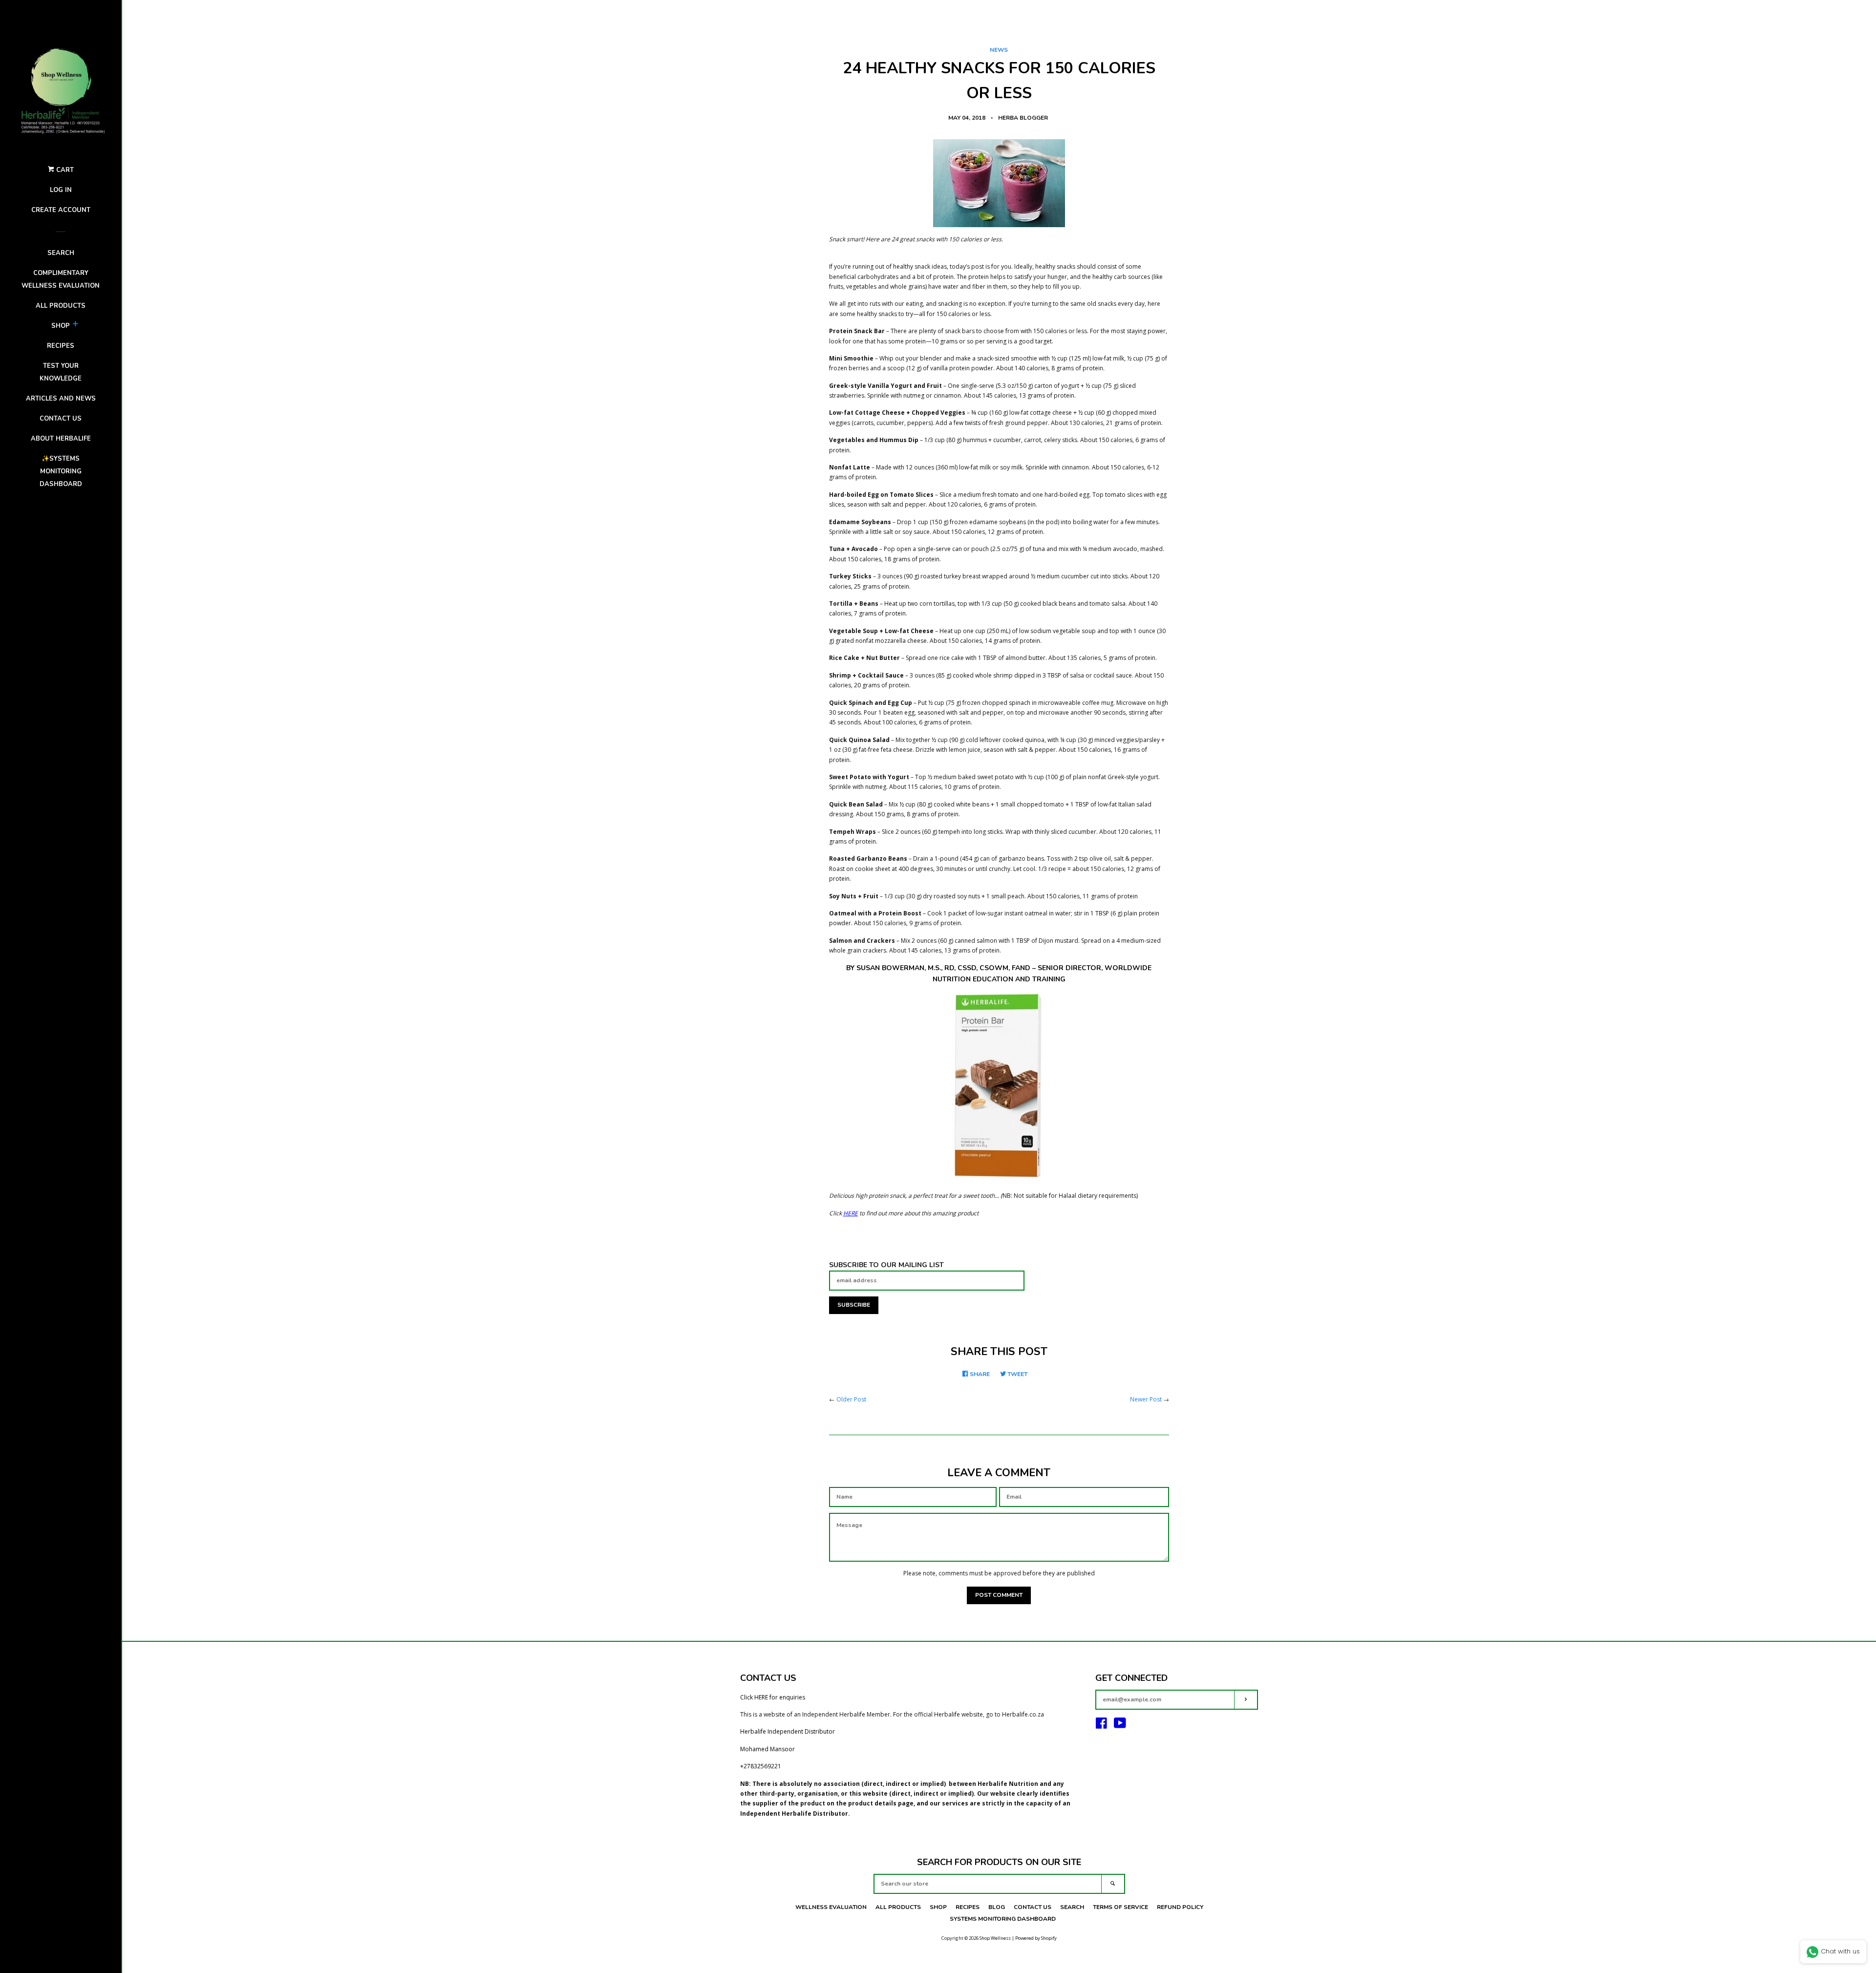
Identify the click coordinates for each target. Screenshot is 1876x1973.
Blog (997, 1907)
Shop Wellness (995, 1938)
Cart (64, 170)
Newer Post (1146, 1399)
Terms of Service (1120, 1907)
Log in (61, 190)
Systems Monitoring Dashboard (1003, 1919)
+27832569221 (761, 1766)
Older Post (851, 1399)
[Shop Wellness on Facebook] (1101, 1726)
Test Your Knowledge (61, 372)
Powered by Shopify (1036, 1938)
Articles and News (61, 399)
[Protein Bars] (999, 1086)
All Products (61, 306)
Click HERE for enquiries (773, 1697)
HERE (851, 1213)
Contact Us (1033, 1907)
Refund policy (1180, 1907)
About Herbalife (61, 439)
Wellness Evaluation (831, 1907)
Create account (61, 210)
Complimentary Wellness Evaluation (61, 279)
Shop (61, 326)
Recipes (61, 346)
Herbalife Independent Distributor (788, 1731)
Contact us (61, 419)
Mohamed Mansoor (767, 1749)
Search (61, 253)
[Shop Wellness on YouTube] (1120, 1726)
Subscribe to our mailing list (886, 1265)
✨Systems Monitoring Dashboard (61, 471)
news (999, 50)
